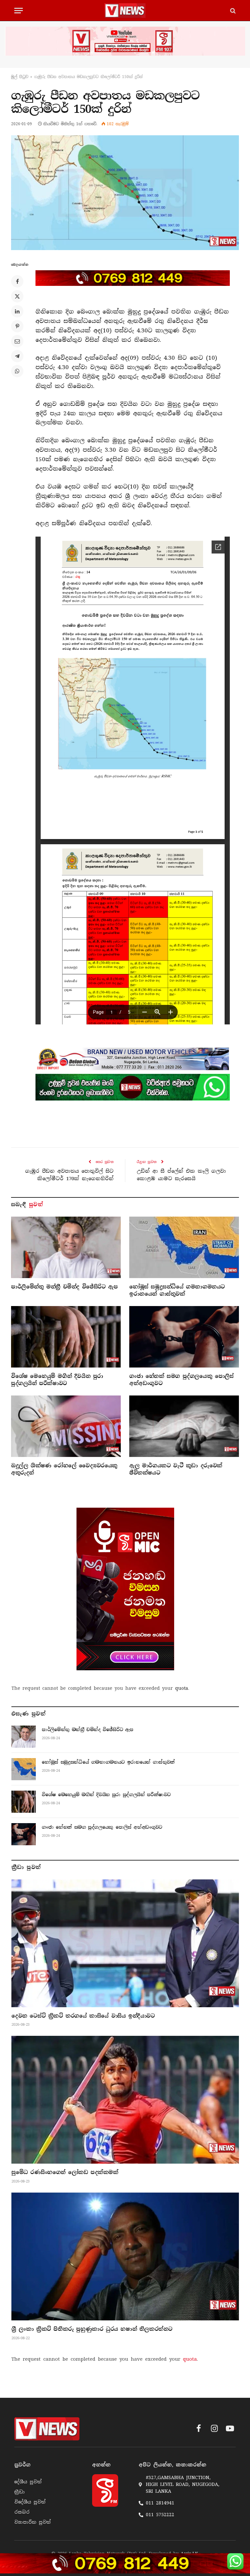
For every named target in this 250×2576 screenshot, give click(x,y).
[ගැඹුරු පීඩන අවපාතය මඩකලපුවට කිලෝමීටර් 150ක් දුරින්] (125, 193)
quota (182, 1688)
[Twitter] (17, 296)
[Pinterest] (17, 326)
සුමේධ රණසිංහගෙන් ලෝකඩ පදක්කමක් (65, 2172)
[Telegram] (17, 356)
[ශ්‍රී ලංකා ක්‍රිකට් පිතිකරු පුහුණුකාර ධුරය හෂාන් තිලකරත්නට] (125, 2256)
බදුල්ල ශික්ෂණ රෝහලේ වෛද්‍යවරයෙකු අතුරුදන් (64, 1469)
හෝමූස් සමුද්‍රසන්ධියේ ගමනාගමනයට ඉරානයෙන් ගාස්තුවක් (177, 1290)
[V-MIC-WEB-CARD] (125, 1589)
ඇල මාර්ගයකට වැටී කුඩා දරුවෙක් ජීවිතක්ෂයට (176, 1469)
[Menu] (19, 11)
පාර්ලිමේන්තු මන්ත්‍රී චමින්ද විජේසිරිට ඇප (64, 1287)
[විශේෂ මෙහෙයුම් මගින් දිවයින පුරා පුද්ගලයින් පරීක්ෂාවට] (66, 1337)
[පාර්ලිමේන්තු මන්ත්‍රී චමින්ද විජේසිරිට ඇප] (66, 1248)
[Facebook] (17, 281)
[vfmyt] (125, 41)
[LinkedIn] (17, 311)
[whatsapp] (133, 1087)
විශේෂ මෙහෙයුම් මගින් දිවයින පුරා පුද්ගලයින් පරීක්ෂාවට (57, 1380)
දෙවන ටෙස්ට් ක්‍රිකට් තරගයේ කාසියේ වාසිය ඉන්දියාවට (83, 2016)
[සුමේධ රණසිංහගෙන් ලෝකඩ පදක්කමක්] (125, 2100)
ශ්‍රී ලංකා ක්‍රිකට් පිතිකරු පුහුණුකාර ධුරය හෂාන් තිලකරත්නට (92, 2329)
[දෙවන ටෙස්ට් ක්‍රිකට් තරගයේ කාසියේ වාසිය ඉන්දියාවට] (125, 1943)
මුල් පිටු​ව (20, 77)
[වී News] (125, 11)
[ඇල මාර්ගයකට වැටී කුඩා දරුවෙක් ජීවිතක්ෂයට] (184, 1426)
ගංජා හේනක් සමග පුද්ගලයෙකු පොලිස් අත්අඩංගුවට (181, 1380)
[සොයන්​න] (232, 11)
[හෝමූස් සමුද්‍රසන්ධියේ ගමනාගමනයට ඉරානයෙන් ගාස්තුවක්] (184, 1248)
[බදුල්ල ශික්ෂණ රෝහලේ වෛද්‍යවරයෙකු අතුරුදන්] (66, 1426)
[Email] (17, 341)
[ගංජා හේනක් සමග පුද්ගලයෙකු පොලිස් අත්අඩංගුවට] (184, 1337)
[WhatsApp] (17, 371)
